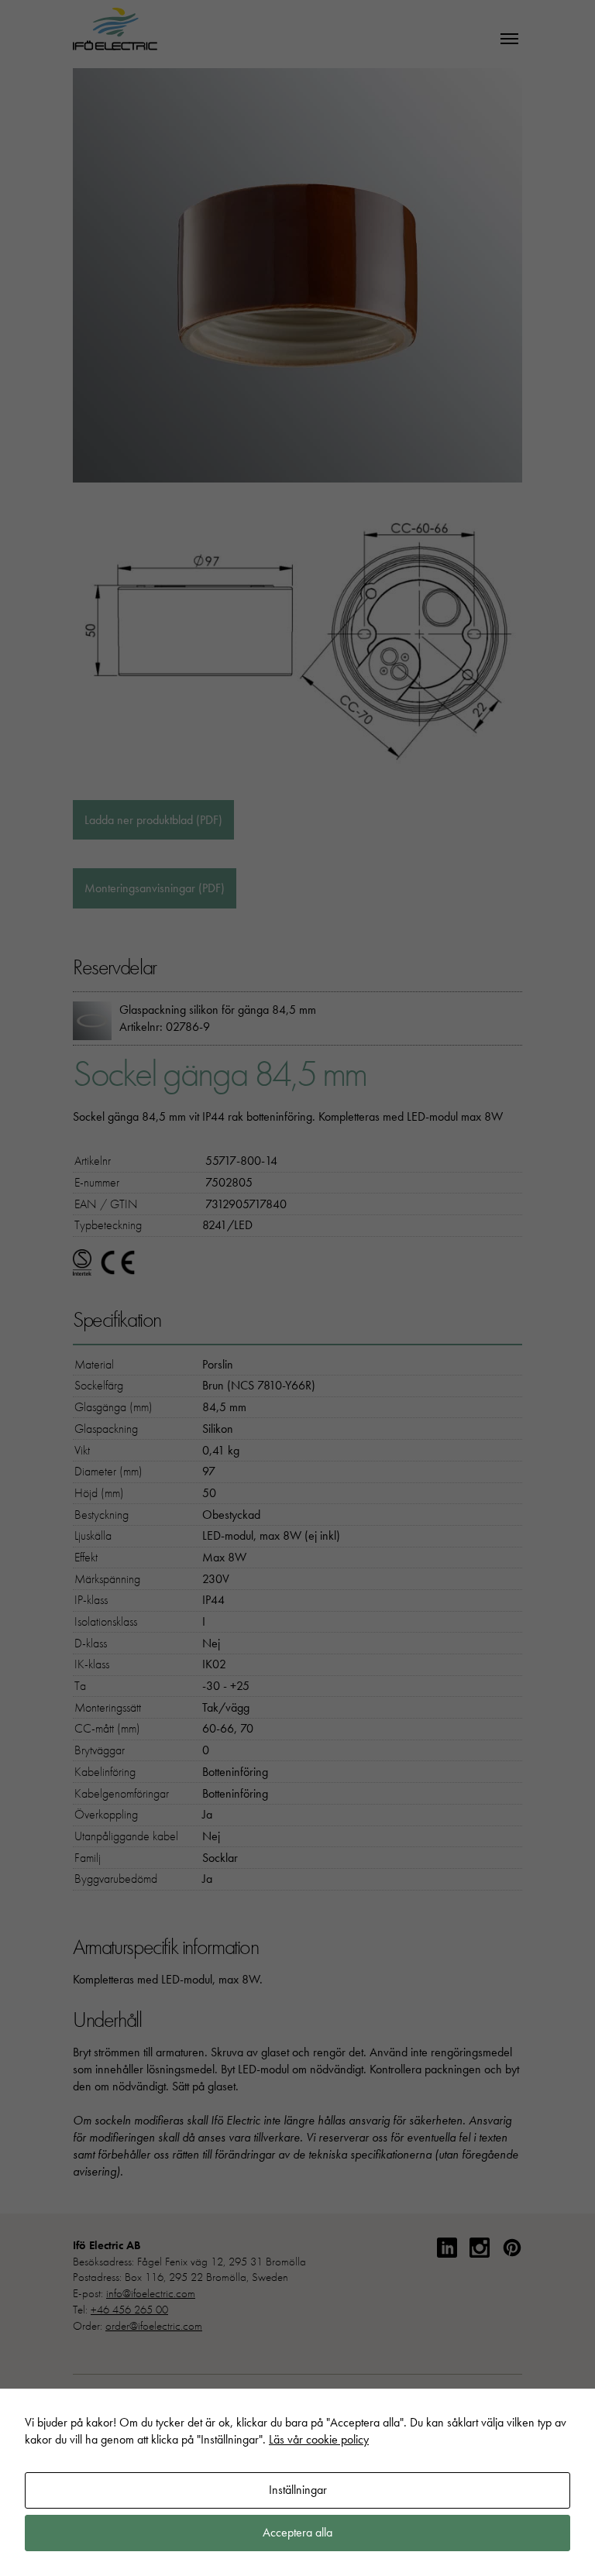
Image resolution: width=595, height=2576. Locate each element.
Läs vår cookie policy (319, 2439)
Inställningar (298, 2490)
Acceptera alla (297, 2532)
